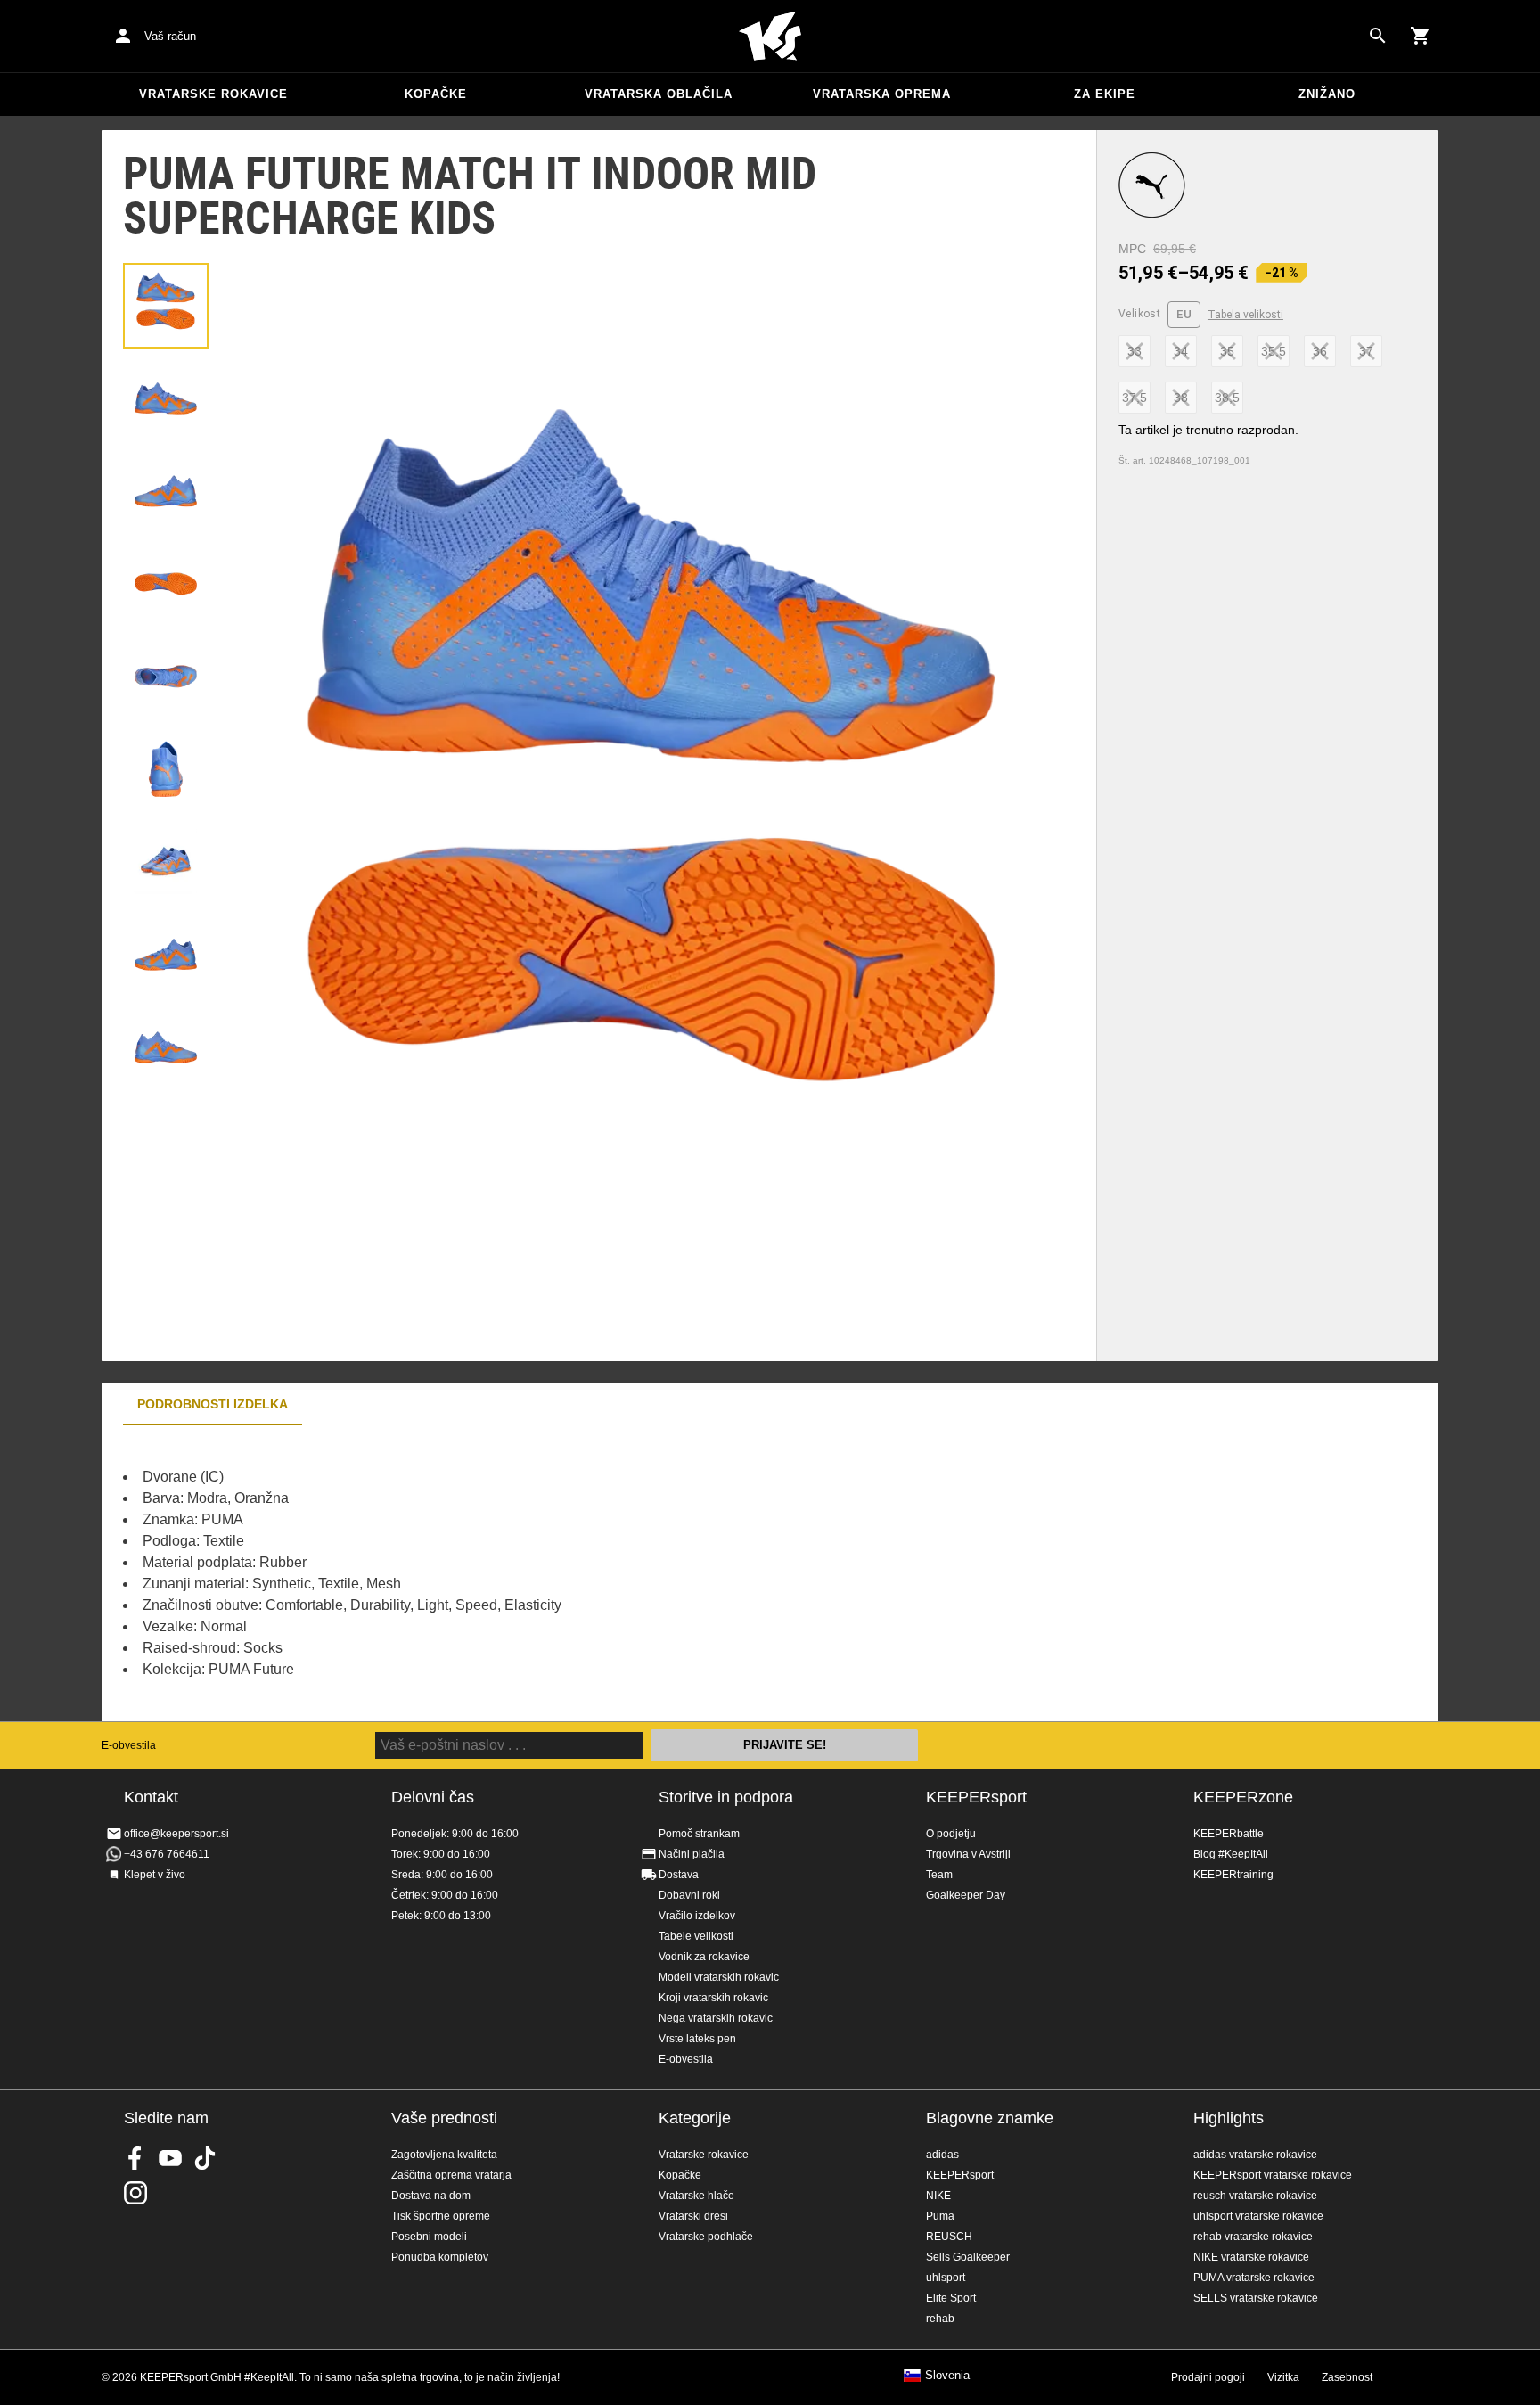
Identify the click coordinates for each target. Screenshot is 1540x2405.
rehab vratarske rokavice (1253, 2237)
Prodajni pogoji (1208, 2377)
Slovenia (947, 2376)
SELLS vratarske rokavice (1256, 2298)
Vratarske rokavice (213, 94)
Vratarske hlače (696, 2196)
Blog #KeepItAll (1231, 1854)
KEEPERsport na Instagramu (135, 2193)
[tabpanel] (414, 1573)
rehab (940, 2319)
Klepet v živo (155, 1875)
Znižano (1327, 94)
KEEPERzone (1243, 1797)
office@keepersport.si (176, 1834)
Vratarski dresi (693, 2216)
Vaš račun (170, 36)
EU (1184, 314)
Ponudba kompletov (440, 2257)
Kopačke (436, 94)
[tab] (166, 306)
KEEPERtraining (1233, 1875)
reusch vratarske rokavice (1255, 2196)
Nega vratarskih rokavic (716, 2018)
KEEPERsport (976, 1797)
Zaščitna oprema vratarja (451, 2175)
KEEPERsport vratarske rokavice (1273, 2175)
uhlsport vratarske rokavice (1258, 2216)
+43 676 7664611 (167, 1854)
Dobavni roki (689, 1895)
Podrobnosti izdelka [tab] (213, 1404)
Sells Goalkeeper (968, 2257)
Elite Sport (951, 2298)
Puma (940, 2216)
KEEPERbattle (1229, 1834)
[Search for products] (1378, 36)
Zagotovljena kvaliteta (444, 2155)
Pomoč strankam (699, 1834)
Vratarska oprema (882, 94)
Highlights (1229, 2118)
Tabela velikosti (1245, 315)
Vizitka (1283, 2377)
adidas (942, 2155)
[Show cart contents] (1421, 36)
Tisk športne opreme (441, 2216)
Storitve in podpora (726, 1797)
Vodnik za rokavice (704, 1957)
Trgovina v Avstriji (968, 1854)
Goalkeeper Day (966, 1895)
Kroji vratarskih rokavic (713, 1998)
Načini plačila (692, 1854)
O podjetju (951, 1834)
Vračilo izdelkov (697, 1916)
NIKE (938, 2196)
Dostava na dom (431, 2196)
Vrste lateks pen (697, 2039)
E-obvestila (129, 1745)
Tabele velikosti (696, 1936)
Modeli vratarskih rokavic (719, 1977)
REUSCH (949, 2237)
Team (939, 1875)
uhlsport (946, 2278)
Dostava (679, 1875)
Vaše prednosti (444, 2118)
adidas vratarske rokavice (1255, 2155)
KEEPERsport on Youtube (170, 2158)
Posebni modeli (429, 2237)
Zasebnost (1347, 2377)
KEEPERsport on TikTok (205, 2158)
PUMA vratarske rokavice (1254, 2278)
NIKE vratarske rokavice (1251, 2257)
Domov (770, 37)
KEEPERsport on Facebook (135, 2158)
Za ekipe (1105, 94)
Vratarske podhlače (706, 2237)
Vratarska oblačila (659, 94)
